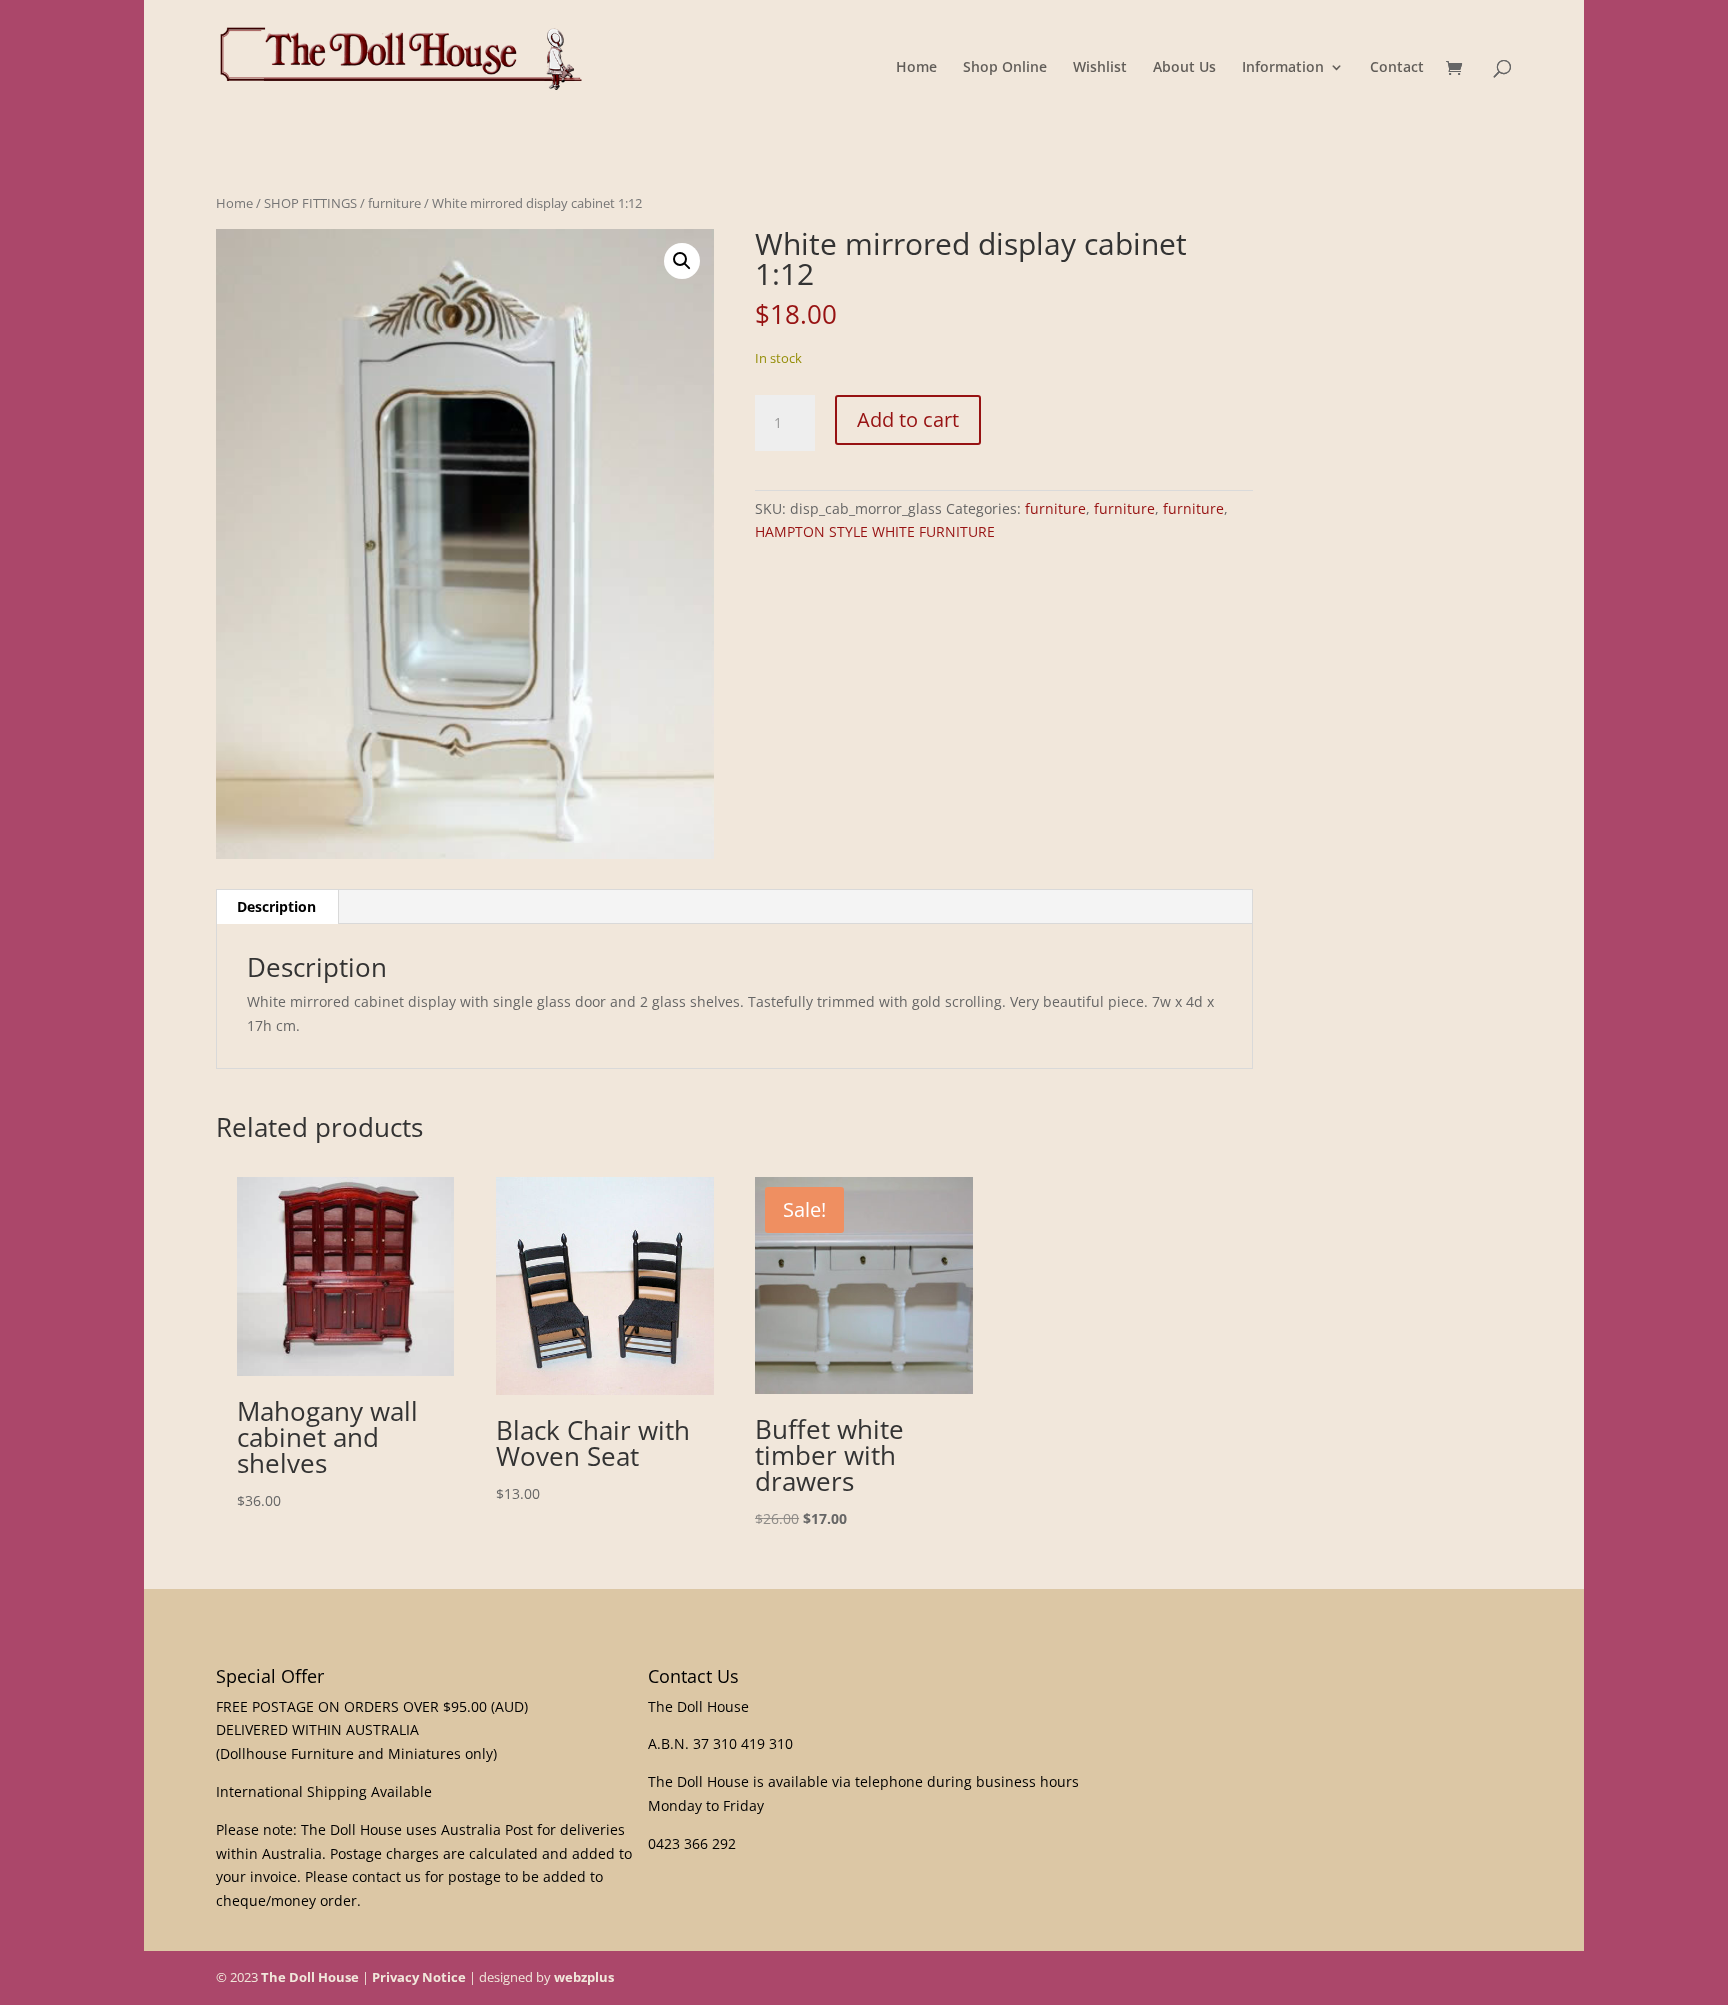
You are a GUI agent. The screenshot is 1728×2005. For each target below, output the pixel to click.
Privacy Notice (419, 1977)
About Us (1184, 68)
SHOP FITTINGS (310, 203)
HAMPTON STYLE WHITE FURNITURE (875, 531)
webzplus (584, 1977)
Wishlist (1100, 68)
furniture (394, 203)
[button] (682, 261)
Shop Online (1005, 68)
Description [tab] (276, 906)
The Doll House (310, 1977)
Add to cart (908, 419)
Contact (1397, 68)
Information (1283, 68)
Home (916, 68)
